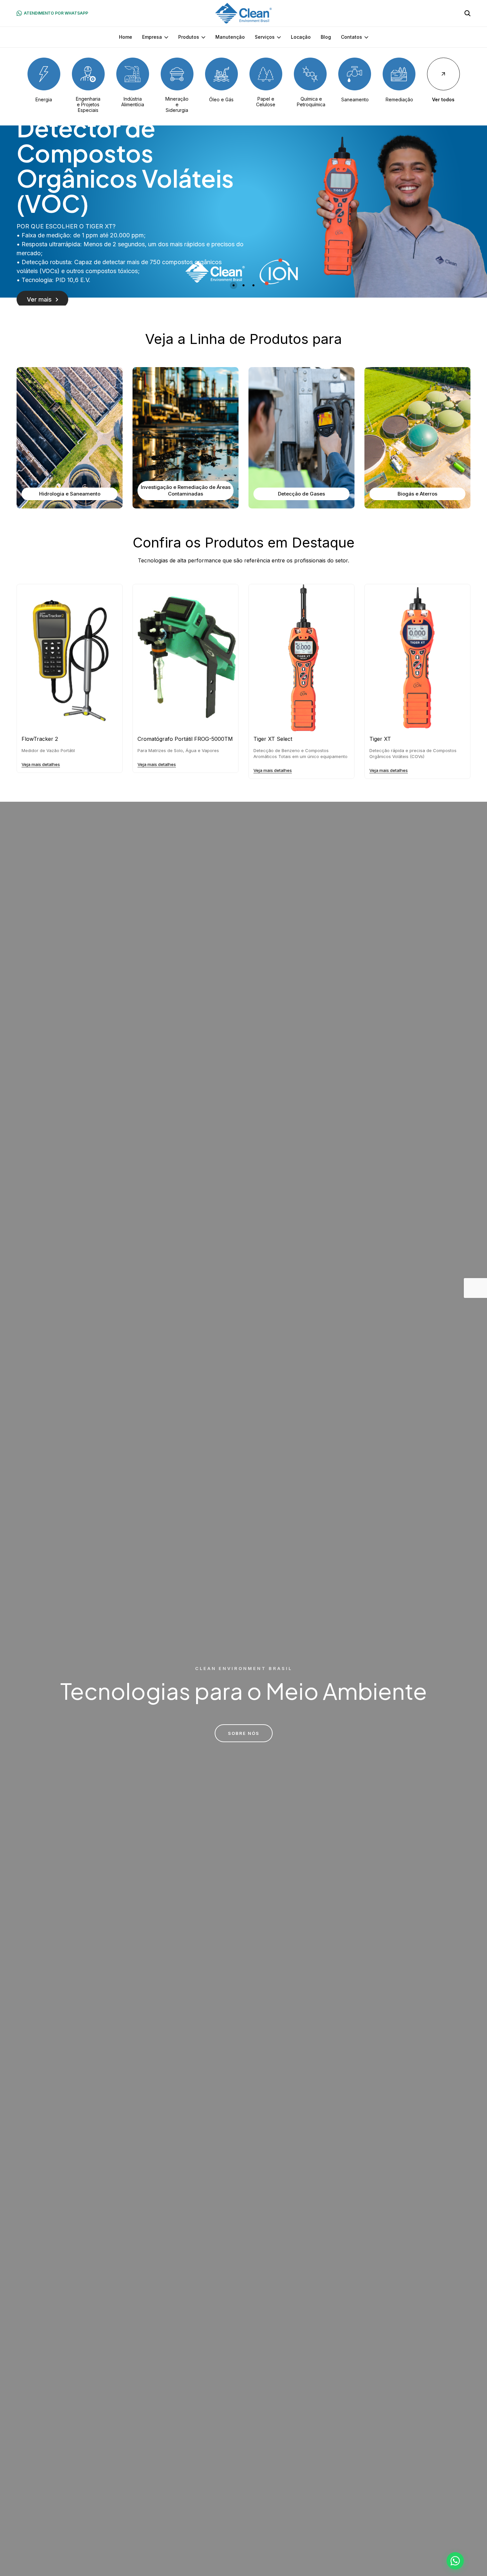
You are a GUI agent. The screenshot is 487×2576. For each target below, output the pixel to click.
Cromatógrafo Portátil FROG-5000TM (185, 739)
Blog (326, 37)
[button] (234, 285)
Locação (301, 37)
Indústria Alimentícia (133, 102)
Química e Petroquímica (311, 102)
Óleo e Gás (221, 99)
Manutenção (230, 37)
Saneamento (355, 99)
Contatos (352, 37)
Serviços (265, 37)
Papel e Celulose (266, 102)
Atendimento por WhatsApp (56, 13)
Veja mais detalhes (41, 764)
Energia (44, 99)
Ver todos (443, 99)
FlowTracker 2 (40, 739)
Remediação (399, 99)
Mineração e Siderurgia (177, 104)
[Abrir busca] (467, 13)
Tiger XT (380, 739)
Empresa (152, 37)
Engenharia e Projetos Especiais (88, 104)
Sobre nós (244, 1733)
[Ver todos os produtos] (443, 74)
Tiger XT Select (273, 739)
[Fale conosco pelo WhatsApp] (455, 2561)
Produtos (189, 37)
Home (126, 37)
